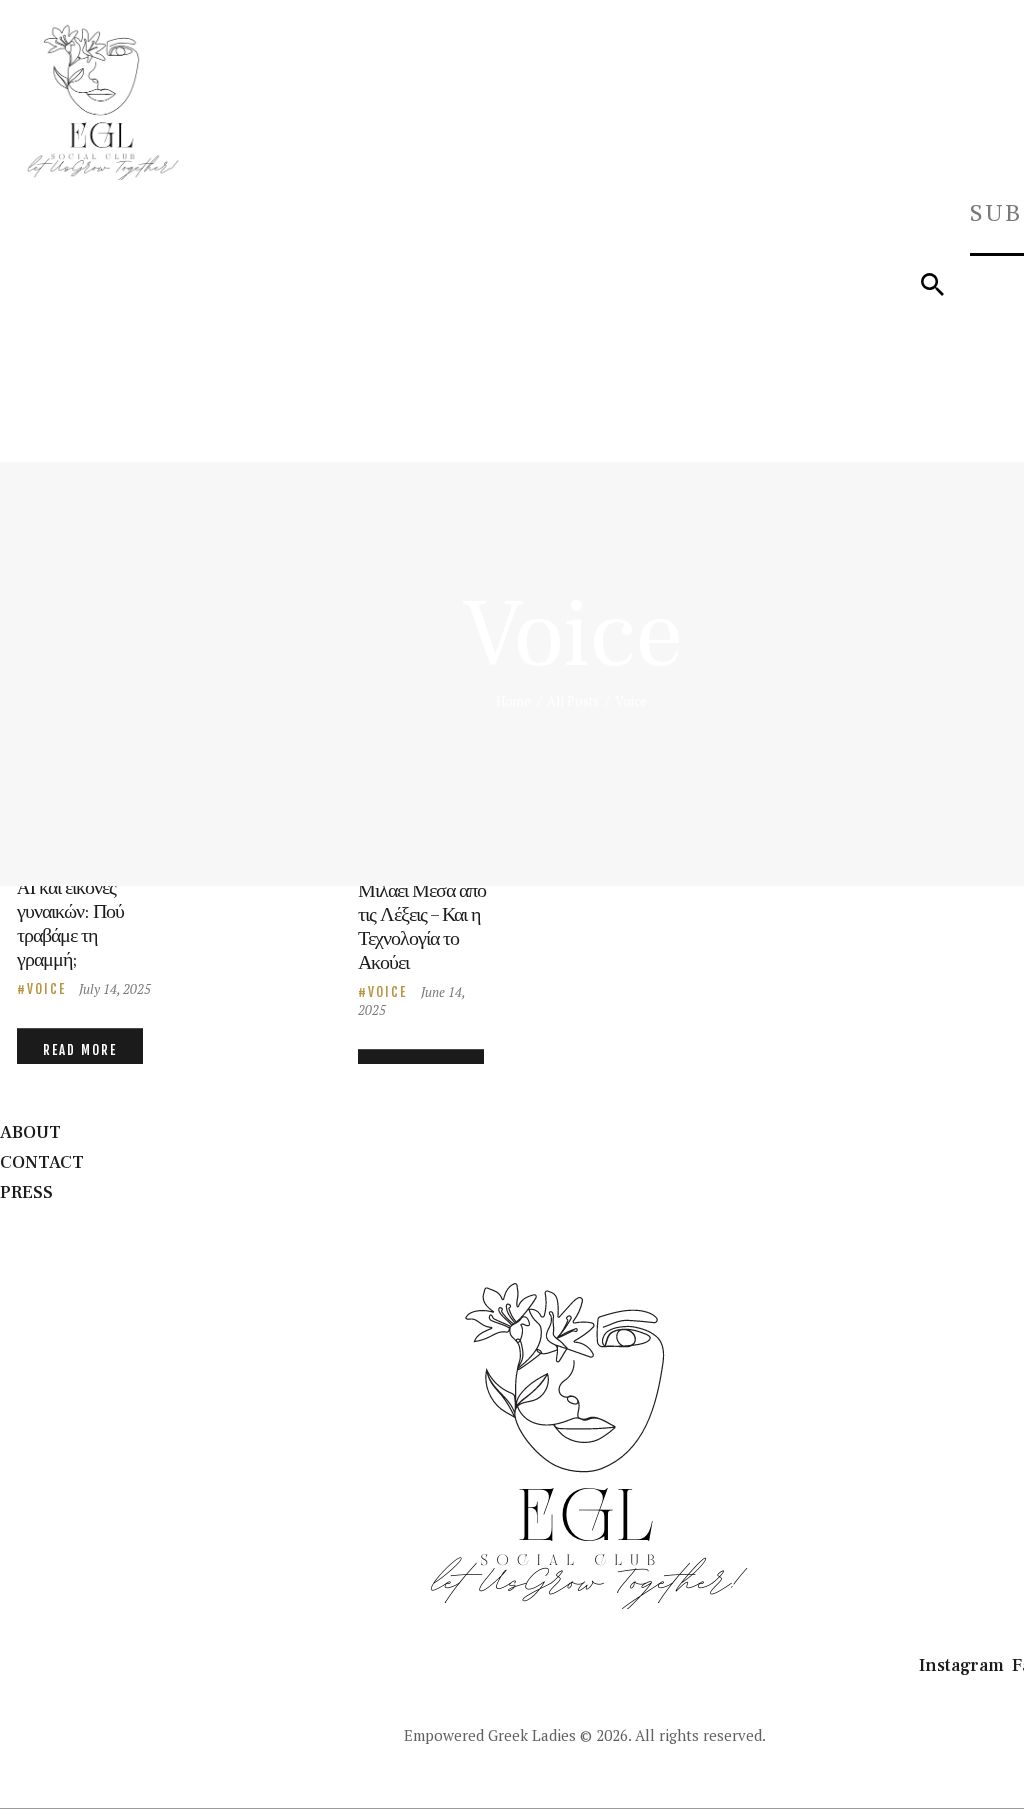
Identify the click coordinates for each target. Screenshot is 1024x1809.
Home (513, 701)
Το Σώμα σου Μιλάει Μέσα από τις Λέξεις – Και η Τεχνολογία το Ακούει (422, 915)
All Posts (573, 701)
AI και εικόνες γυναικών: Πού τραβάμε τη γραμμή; (70, 924)
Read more (80, 1050)
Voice (46, 989)
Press (26, 1192)
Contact (42, 1162)
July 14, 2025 (115, 989)
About (30, 1132)
